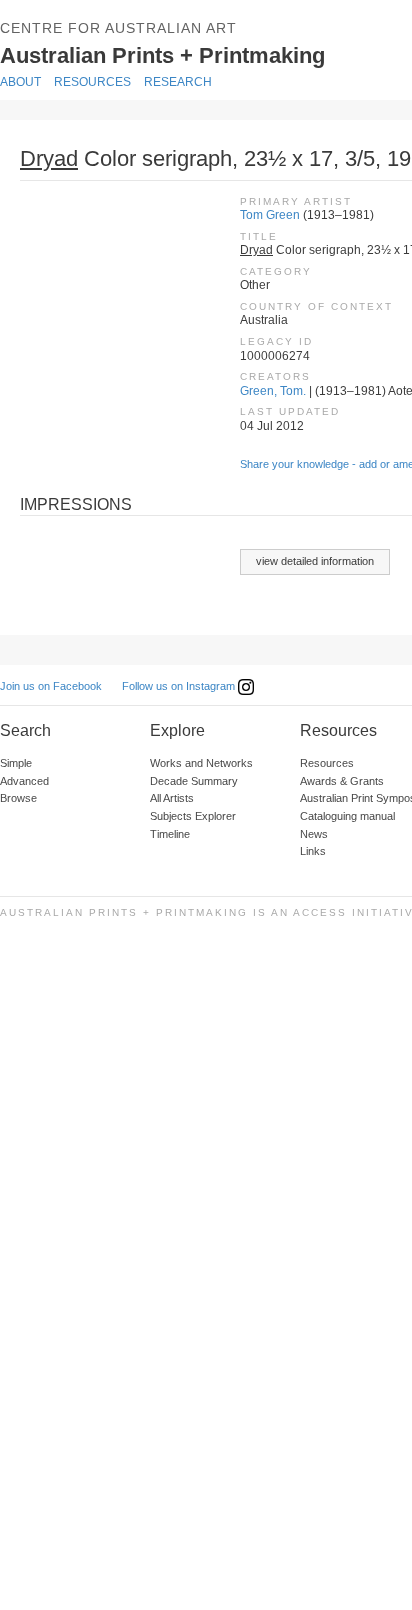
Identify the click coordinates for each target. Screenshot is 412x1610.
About (20, 82)
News (314, 834)
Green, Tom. (273, 391)
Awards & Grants (342, 781)
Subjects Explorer (193, 816)
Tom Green (270, 215)
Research (178, 82)
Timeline (170, 834)
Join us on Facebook (51, 686)
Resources (92, 82)
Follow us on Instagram (180, 686)
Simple (16, 763)
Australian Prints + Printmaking (192, 54)
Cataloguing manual (347, 816)
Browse (18, 798)
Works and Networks (201, 763)
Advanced (24, 781)
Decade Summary (194, 781)
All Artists (172, 798)
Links (313, 851)
